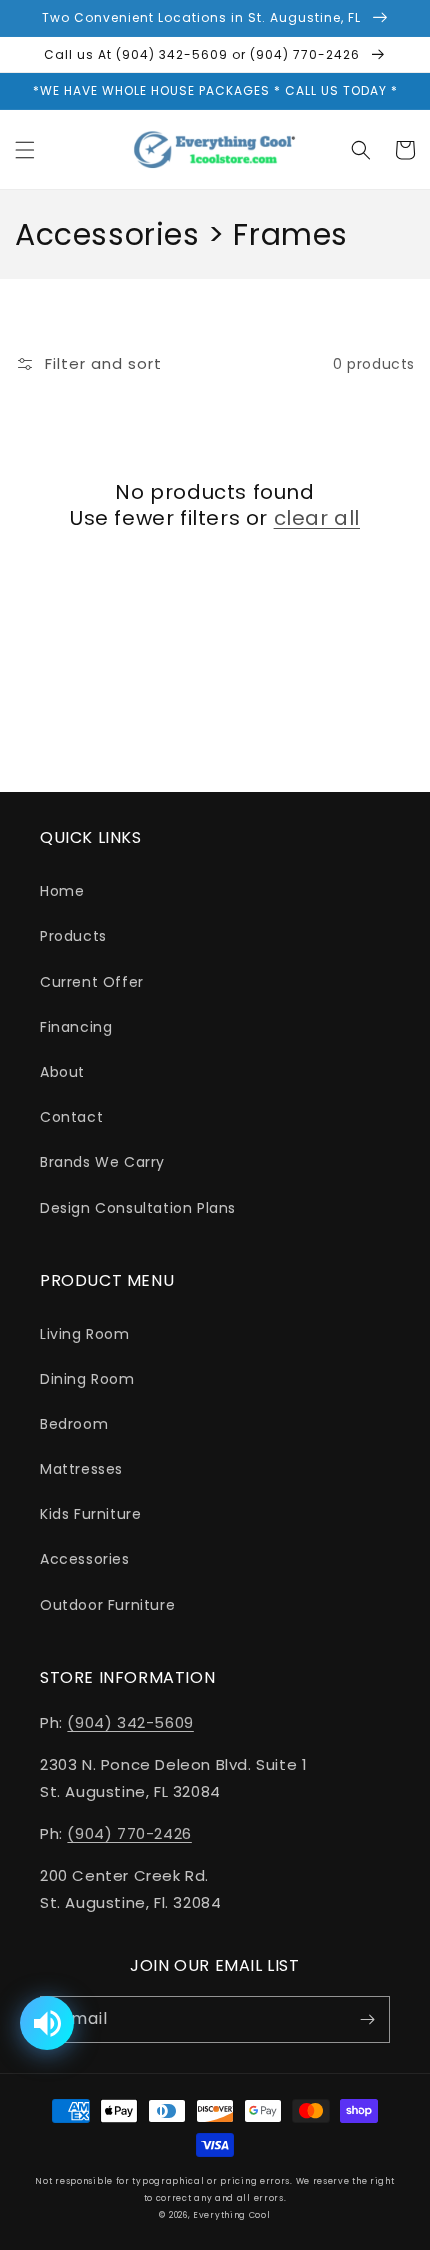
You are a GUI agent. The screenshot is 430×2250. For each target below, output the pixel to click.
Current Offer (92, 982)
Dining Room (87, 1379)
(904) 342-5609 (130, 1722)
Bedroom (74, 1424)
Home (62, 891)
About (62, 1072)
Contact (71, 1117)
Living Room (85, 1334)
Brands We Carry (102, 1162)
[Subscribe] (367, 2019)
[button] (25, 150)
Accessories (85, 1559)
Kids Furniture (90, 1514)
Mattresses (81, 1469)
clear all (317, 518)
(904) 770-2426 (129, 1833)
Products (73, 936)
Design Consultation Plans (138, 1208)
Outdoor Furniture (107, 1605)
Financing (76, 1027)
